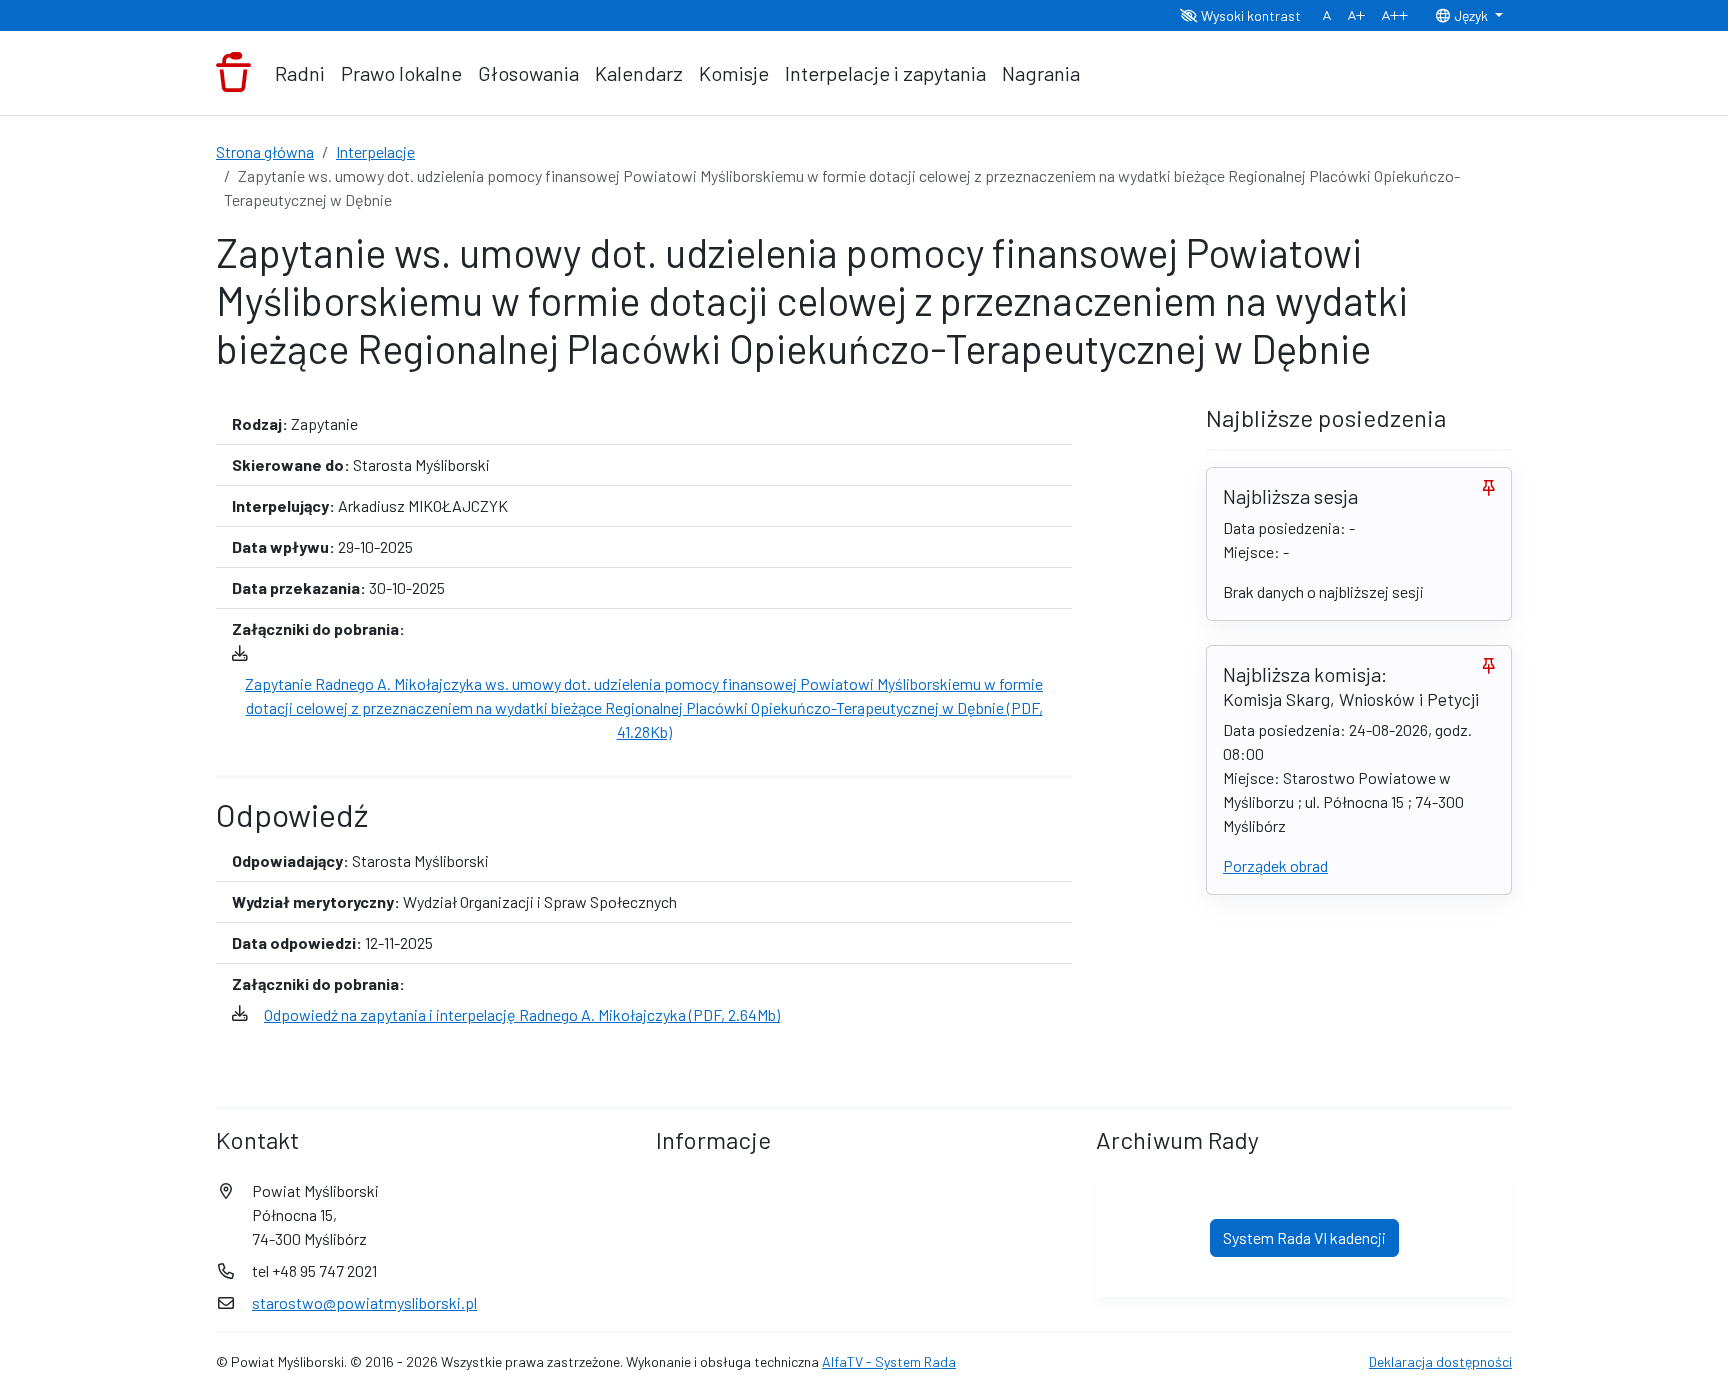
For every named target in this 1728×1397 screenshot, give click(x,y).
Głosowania (528, 73)
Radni (300, 73)
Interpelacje (375, 151)
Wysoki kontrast (1249, 15)
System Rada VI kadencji (1304, 1237)
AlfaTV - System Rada (889, 1361)
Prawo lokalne (401, 73)
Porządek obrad (1275, 865)
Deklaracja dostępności (1440, 1361)
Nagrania (1041, 73)
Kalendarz (639, 73)
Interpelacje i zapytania (885, 73)
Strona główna (265, 151)
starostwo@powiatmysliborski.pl (364, 1302)
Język (1471, 15)
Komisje (734, 73)
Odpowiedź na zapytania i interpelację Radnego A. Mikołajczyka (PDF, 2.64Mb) (522, 1014)
